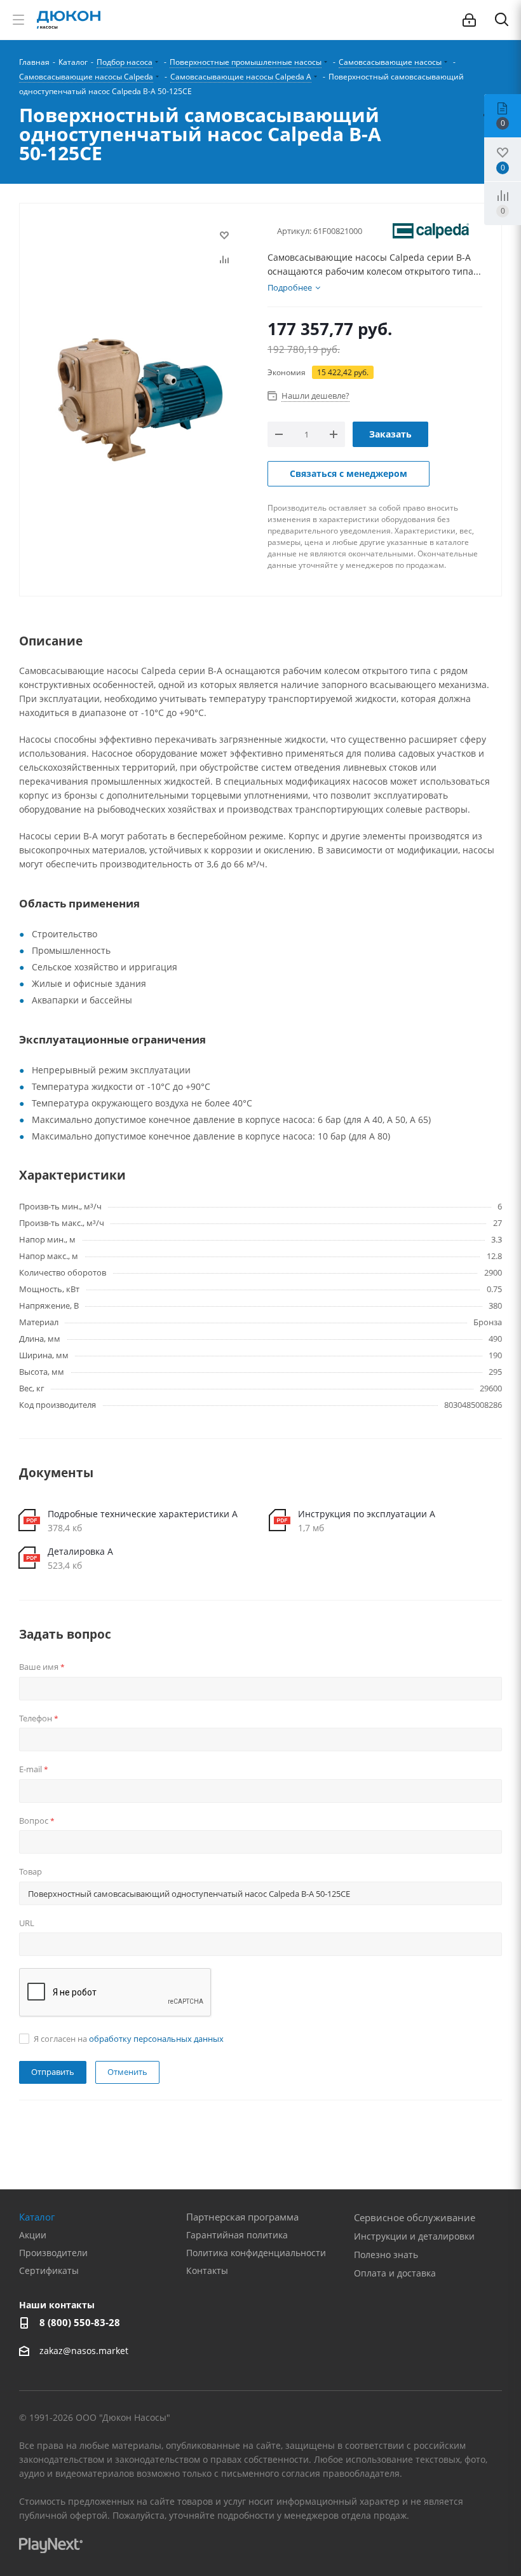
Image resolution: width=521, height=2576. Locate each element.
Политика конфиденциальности (256, 2253)
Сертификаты (49, 2270)
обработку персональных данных (156, 2039)
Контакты (207, 2270)
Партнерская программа (242, 2217)
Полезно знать (386, 2255)
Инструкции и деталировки (414, 2236)
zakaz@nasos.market (85, 2351)
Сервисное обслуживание (415, 2217)
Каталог (37, 2217)
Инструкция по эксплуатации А (367, 1514)
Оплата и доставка (395, 2273)
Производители (53, 2253)
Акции (33, 2235)
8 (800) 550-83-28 (80, 2322)
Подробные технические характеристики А (143, 1514)
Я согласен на (129, 2039)
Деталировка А (80, 1551)
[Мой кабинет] (469, 20)
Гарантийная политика (237, 2235)
